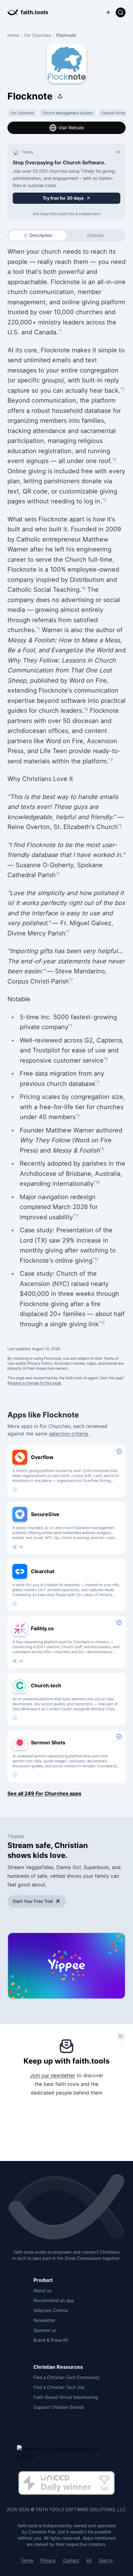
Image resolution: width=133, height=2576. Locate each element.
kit (89, 2560)
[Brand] (66, 2208)
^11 (76, 1215)
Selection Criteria (51, 2310)
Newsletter (44, 2320)
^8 (106, 1059)
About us (42, 2290)
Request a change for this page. (35, 1383)
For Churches (38, 35)
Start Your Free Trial (33, 1901)
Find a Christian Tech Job (59, 2387)
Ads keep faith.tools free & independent (67, 214)
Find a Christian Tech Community (67, 2377)
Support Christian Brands (59, 2407)
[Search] (121, 12)
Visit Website (71, 128)
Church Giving (114, 113)
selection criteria (69, 1434)
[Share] (60, 96)
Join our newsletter (53, 2075)
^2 (122, 389)
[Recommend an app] (108, 12)
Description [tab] (41, 235)
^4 (83, 588)
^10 (97, 1182)
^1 (60, 331)
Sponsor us (45, 2330)
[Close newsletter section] (121, 2036)
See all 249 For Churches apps (44, 1793)
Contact (71, 2560)
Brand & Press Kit (51, 2340)
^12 (95, 1259)
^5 (86, 709)
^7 (68, 932)
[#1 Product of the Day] (66, 2484)
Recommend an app (54, 2300)
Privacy (48, 2560)
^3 (114, 460)
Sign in (106, 2560)
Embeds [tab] (95, 235)
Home (13, 35)
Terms (27, 2560)
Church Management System (68, 113)
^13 (102, 1322)
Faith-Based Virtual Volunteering (66, 2397)
